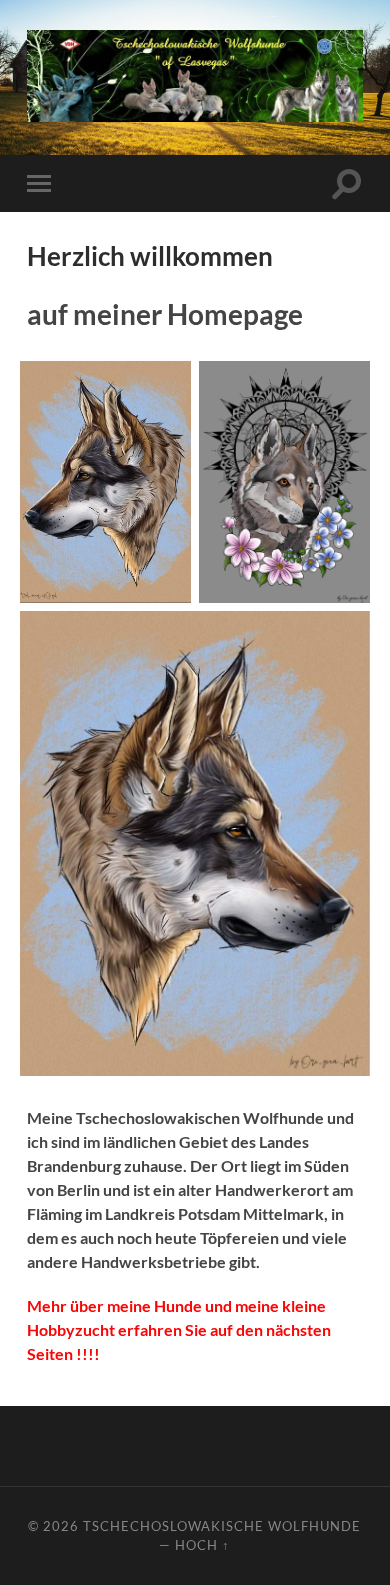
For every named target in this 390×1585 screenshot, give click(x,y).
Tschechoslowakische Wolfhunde (222, 1526)
